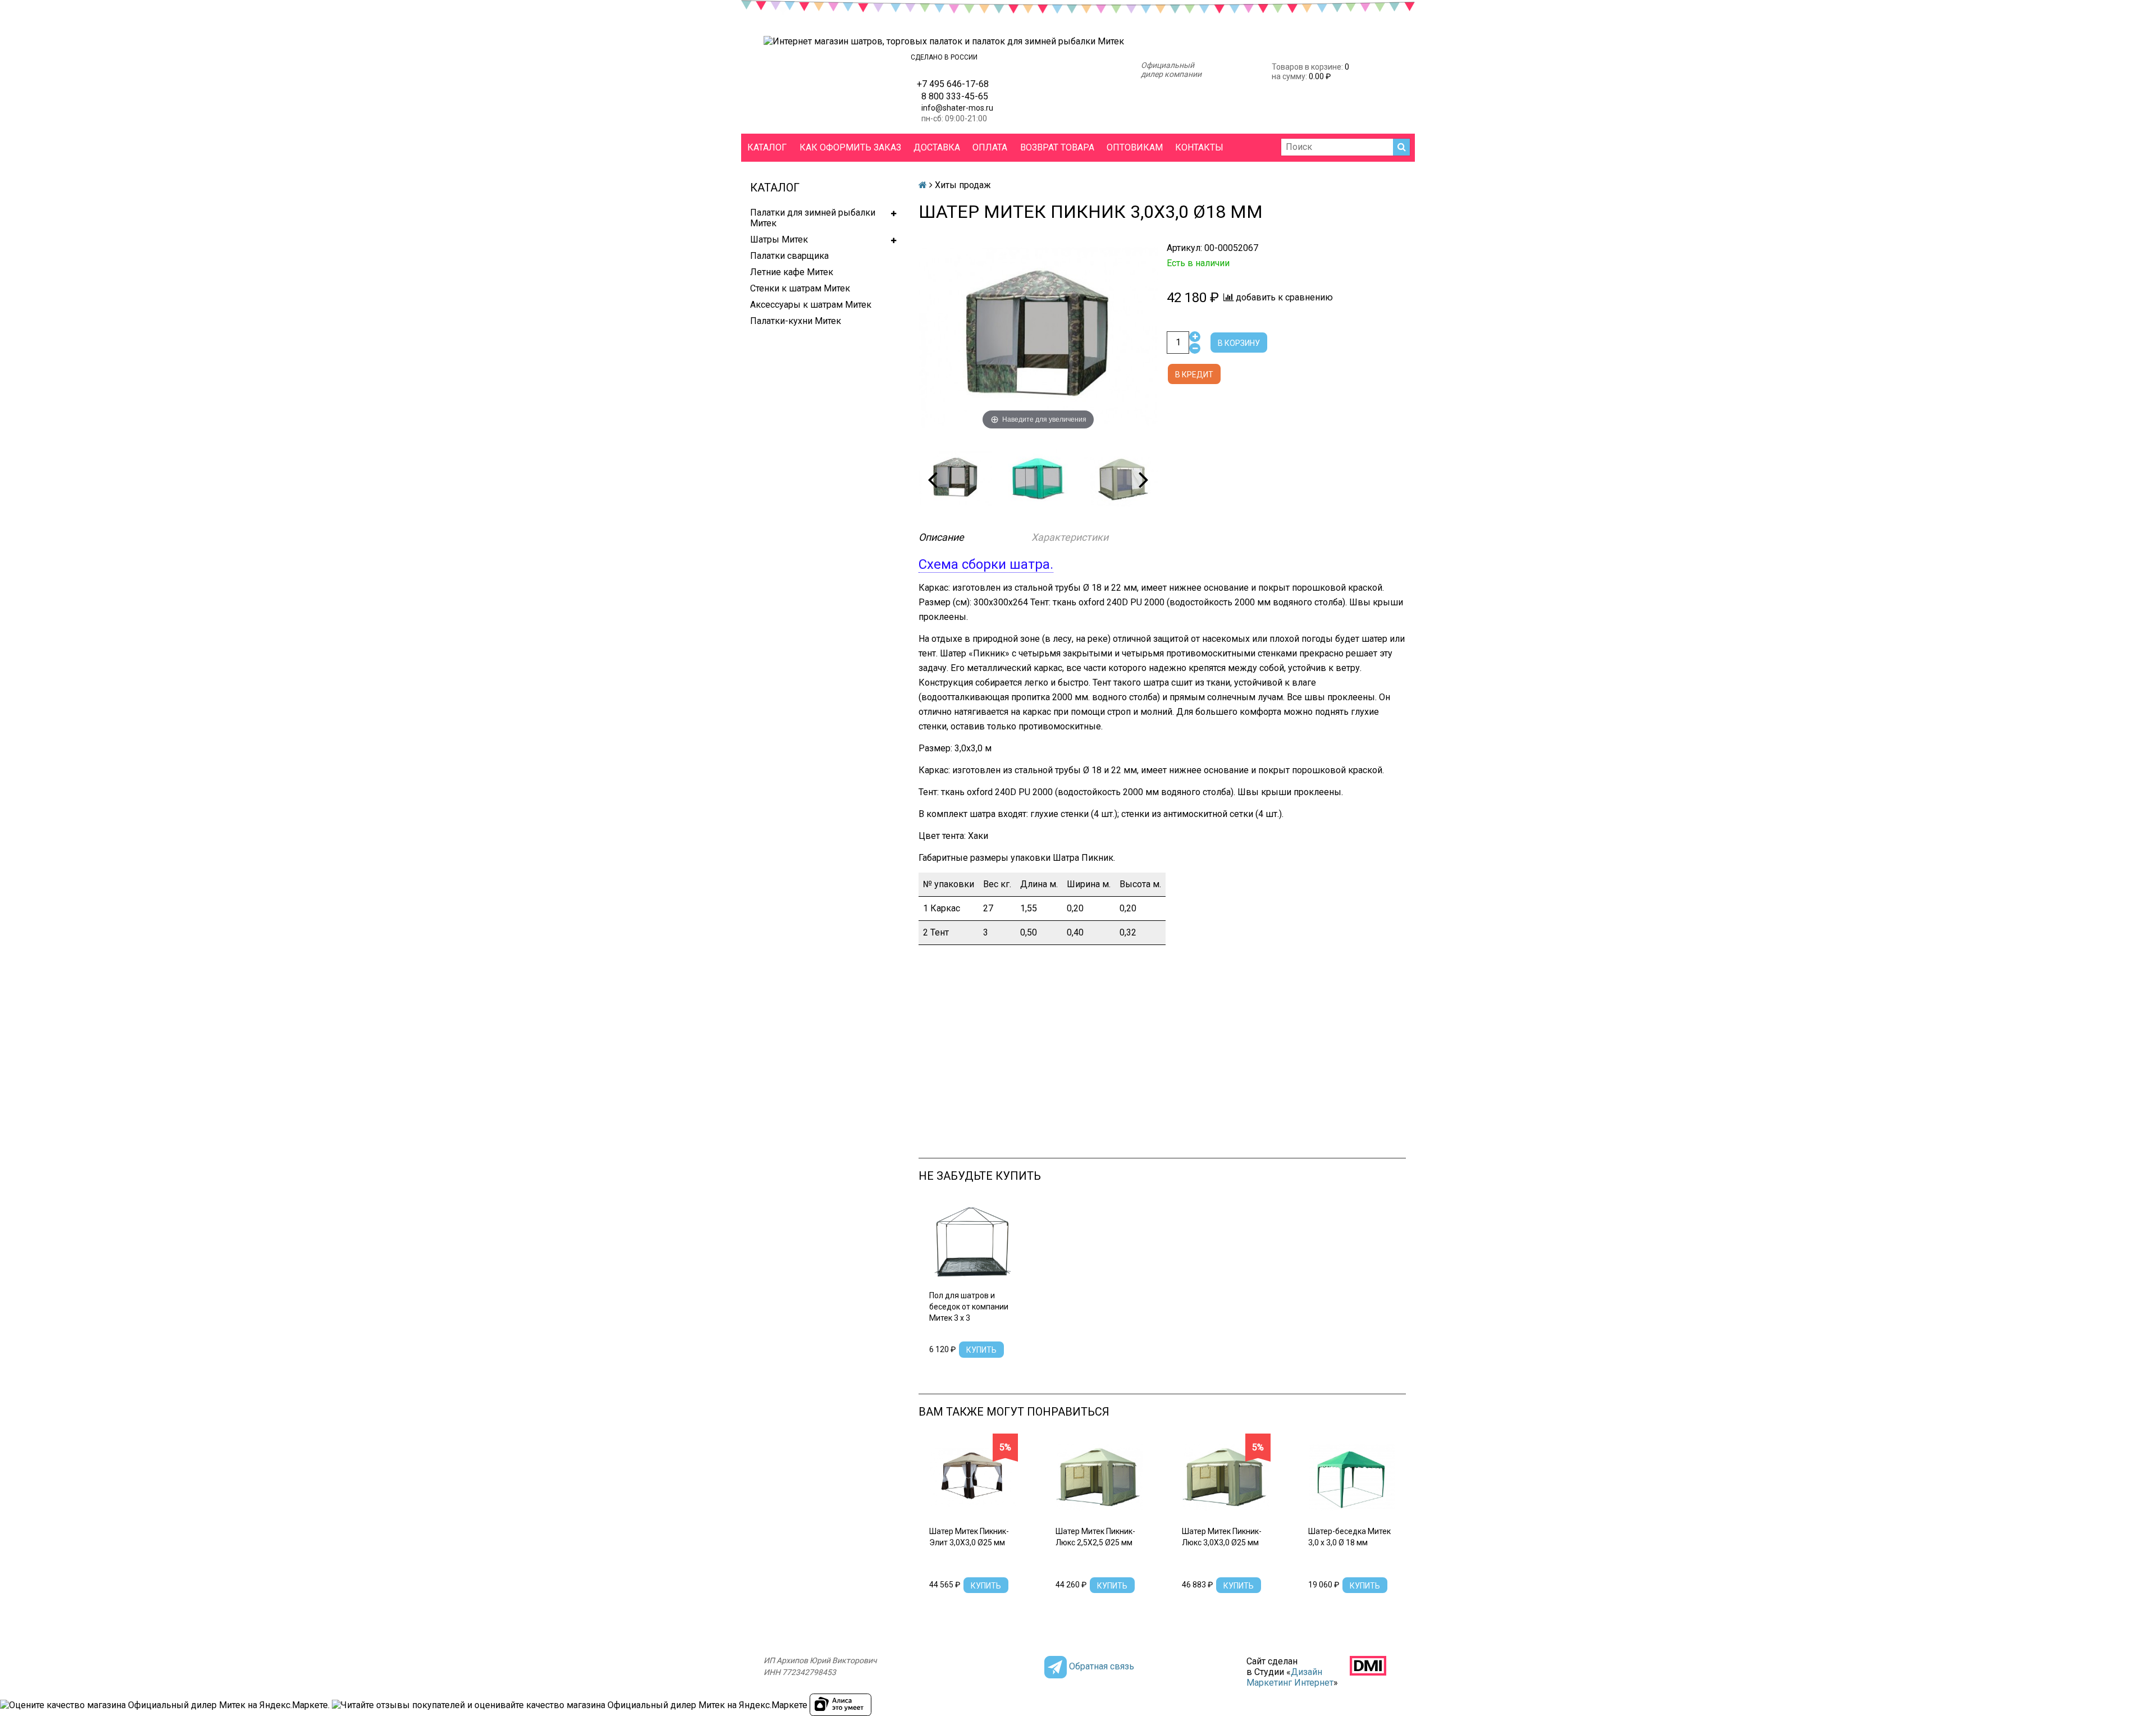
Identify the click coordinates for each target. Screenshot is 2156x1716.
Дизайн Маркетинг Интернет (1290, 1677)
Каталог (767, 147)
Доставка (937, 147)
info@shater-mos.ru (957, 108)
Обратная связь (1102, 1666)
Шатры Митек (779, 239)
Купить (981, 1350)
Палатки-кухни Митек (796, 321)
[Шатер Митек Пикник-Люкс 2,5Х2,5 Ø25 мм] (1099, 1478)
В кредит (1194, 375)
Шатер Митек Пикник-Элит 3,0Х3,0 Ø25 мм (969, 1537)
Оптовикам (1135, 147)
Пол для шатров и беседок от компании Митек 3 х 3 (969, 1307)
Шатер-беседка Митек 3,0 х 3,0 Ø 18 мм (1349, 1537)
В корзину (1239, 343)
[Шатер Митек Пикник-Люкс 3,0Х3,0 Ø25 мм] (1225, 1478)
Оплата (990, 147)
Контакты (1199, 147)
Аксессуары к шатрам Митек (811, 305)
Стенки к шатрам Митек (800, 288)
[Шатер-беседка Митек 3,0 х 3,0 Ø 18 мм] (1352, 1478)
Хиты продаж (963, 185)
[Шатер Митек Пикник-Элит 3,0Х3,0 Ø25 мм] (973, 1478)
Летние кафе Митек (792, 272)
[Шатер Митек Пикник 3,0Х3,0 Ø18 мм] (955, 479)
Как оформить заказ (850, 147)
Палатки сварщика (789, 256)
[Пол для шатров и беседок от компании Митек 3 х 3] (973, 1242)
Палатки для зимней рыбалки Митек (813, 218)
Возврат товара (1057, 147)
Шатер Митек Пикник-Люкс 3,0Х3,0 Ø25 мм (1222, 1537)
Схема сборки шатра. (986, 564)
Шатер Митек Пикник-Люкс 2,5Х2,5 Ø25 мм (1095, 1537)
